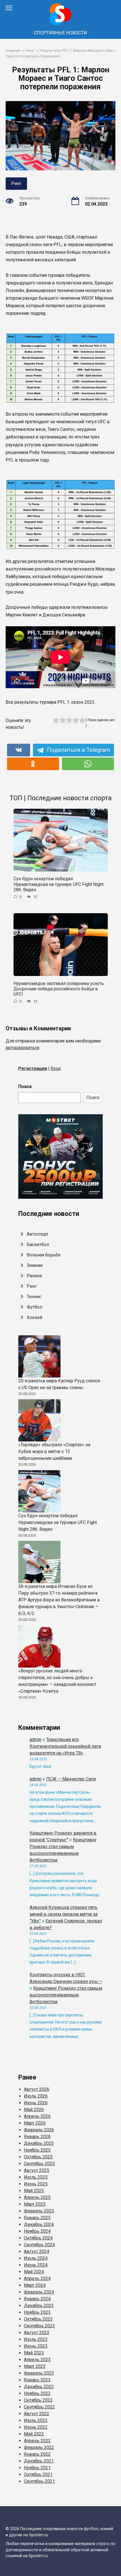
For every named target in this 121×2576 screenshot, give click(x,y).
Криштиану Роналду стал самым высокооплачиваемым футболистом (66, 1995)
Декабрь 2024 (39, 2224)
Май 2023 (34, 2353)
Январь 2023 (37, 2380)
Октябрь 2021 (38, 2474)
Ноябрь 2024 (37, 2231)
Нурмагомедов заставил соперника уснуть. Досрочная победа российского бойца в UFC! (59, 989)
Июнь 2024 (36, 2265)
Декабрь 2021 (39, 2461)
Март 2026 (35, 2123)
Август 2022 (37, 2414)
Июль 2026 (36, 2096)
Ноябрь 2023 (37, 2312)
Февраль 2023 (39, 2373)
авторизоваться (22, 1048)
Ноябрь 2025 (37, 2150)
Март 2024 (35, 2285)
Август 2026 (37, 2089)
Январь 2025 (37, 2218)
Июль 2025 (36, 2177)
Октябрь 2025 (38, 2157)
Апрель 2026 (37, 2116)
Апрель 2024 (37, 2278)
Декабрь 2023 (39, 2306)
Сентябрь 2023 (39, 2326)
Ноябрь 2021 (37, 2468)
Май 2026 (34, 2110)
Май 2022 (34, 2434)
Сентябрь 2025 (39, 2164)
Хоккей (34, 1317)
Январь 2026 (37, 2137)
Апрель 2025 (37, 2197)
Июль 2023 (36, 2339)
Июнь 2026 (36, 2103)
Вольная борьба (43, 1255)
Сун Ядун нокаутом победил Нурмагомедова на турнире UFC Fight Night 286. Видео (59, 884)
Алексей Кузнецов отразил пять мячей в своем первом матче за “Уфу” (64, 1914)
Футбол (34, 1307)
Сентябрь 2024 (39, 2245)
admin (35, 1740)
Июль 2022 (36, 2420)
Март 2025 (35, 2204)
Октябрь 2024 (38, 2238)
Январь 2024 (37, 2299)
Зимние (35, 1265)
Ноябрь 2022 (37, 2393)
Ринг (16, 183)
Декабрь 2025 (39, 2143)
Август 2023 (37, 2333)
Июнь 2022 (36, 2427)
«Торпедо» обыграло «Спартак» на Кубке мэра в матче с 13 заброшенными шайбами (54, 1451)
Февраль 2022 (39, 2447)
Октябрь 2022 (38, 2400)
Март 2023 (35, 2366)
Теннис (34, 1297)
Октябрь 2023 (38, 2319)
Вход (56, 1068)
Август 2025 (37, 2170)
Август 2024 (37, 2251)
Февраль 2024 (39, 2292)
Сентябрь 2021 (39, 2481)
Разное (34, 1276)
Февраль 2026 (39, 2130)
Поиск (25, 1087)
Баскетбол (38, 1244)
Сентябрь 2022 (39, 2407)
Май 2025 (34, 2191)
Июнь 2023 (36, 2346)
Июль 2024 (36, 2258)
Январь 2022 (37, 2454)
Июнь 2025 (36, 2184)
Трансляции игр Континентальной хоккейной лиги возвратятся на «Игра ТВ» (65, 1746)
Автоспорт (38, 1234)
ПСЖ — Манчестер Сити (71, 1779)
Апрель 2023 (37, 2360)
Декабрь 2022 (39, 2387)
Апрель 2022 (37, 2441)
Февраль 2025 (39, 2211)
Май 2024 (34, 2272)
